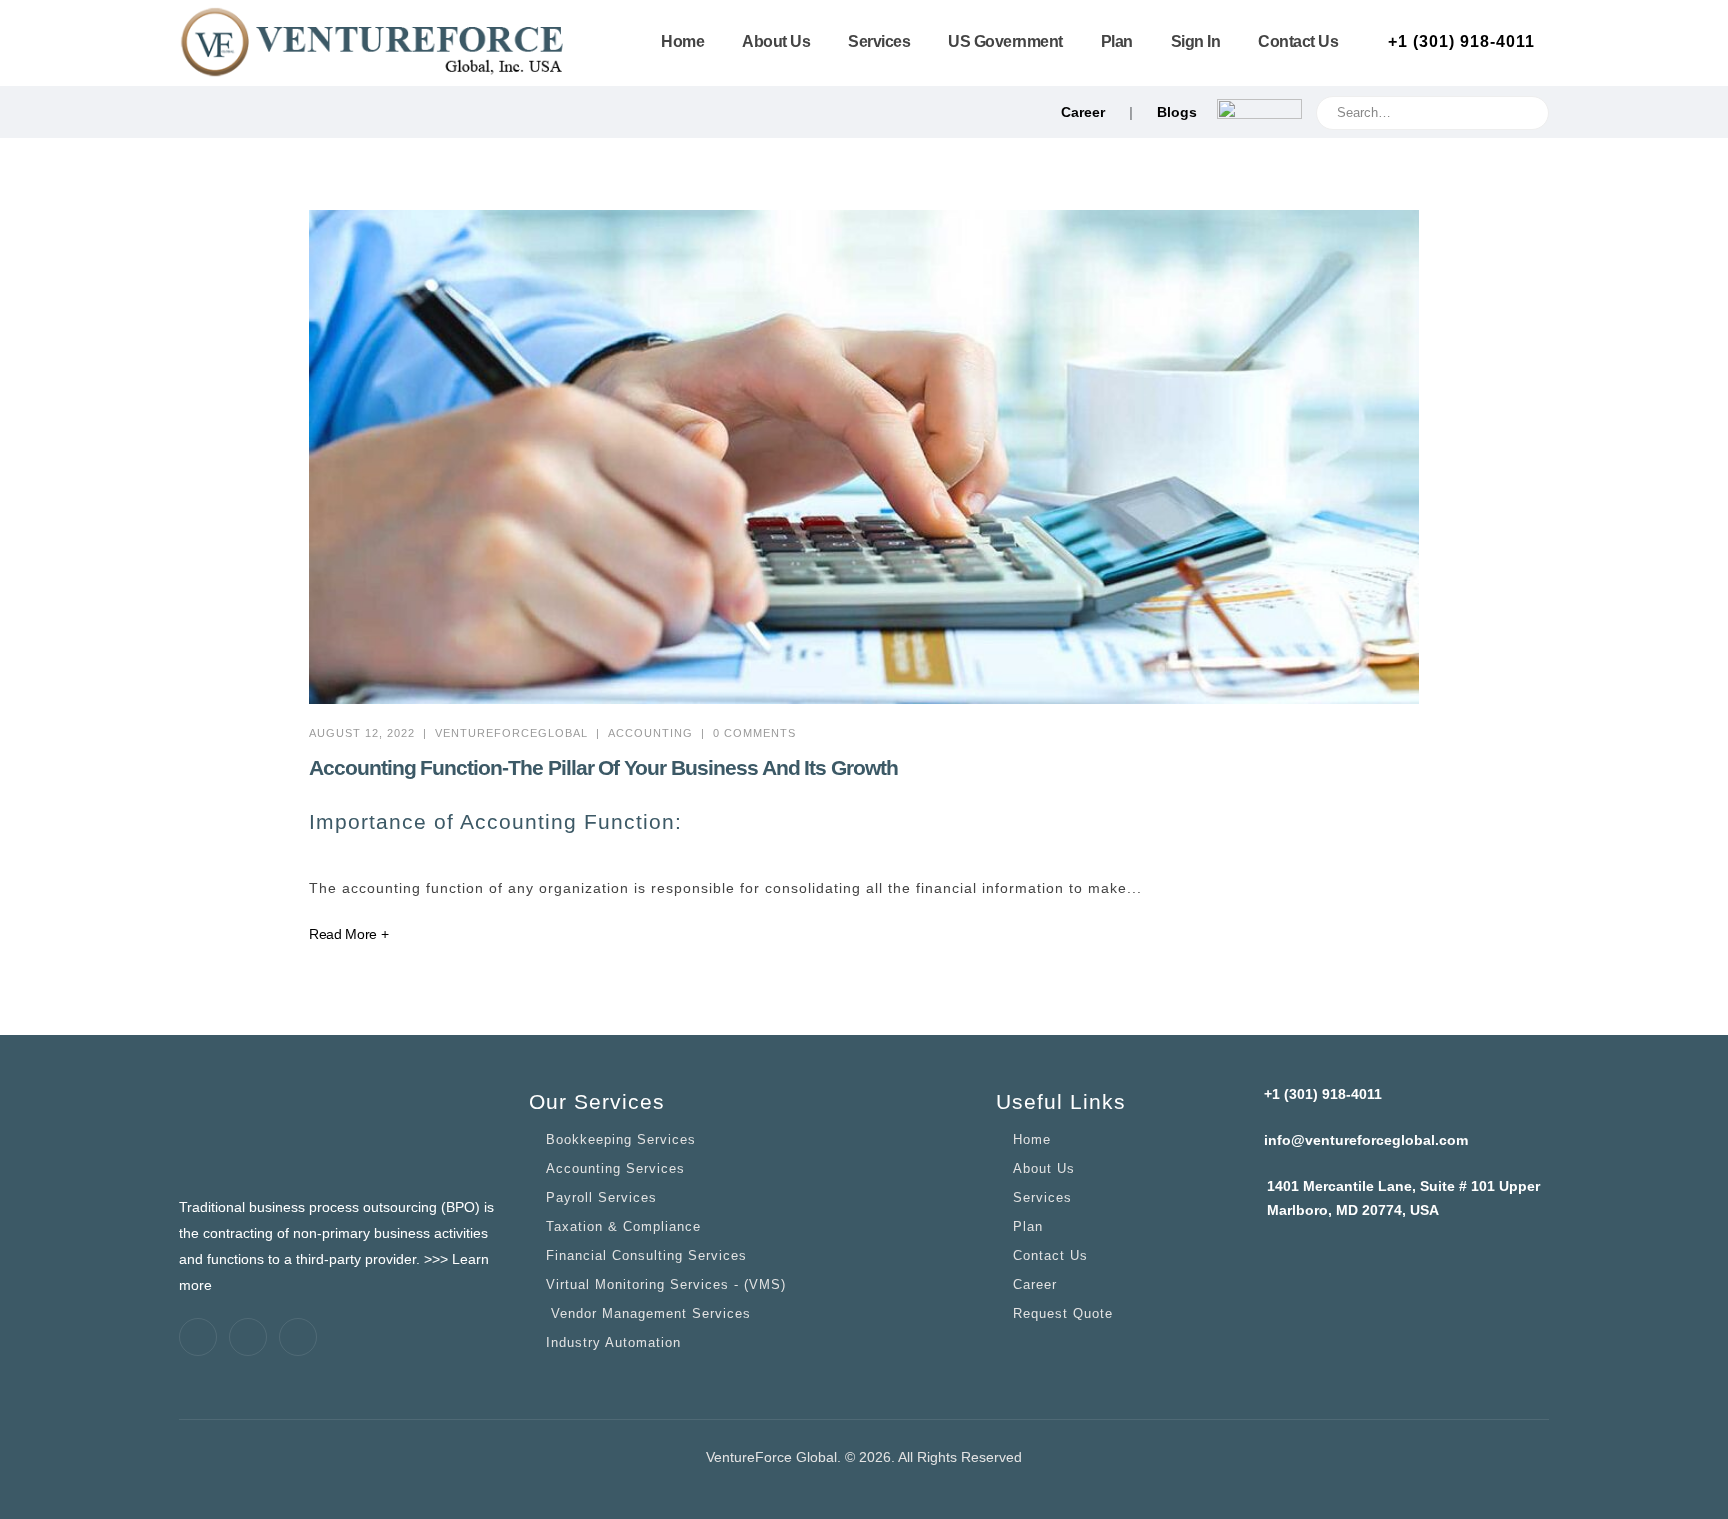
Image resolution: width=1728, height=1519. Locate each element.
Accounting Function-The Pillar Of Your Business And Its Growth (603, 767)
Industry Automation (613, 1343)
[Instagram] (298, 1337)
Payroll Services (601, 1198)
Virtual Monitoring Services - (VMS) (666, 1285)
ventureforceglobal (511, 733)
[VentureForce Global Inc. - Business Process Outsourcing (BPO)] (374, 42)
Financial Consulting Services (646, 1256)
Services (879, 41)
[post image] (864, 457)
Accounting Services (615, 1169)
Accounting (650, 733)
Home (682, 41)
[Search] (1532, 107)
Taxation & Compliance (623, 1227)
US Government (1005, 41)
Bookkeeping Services (621, 1140)
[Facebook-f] (198, 1337)
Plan (1117, 41)
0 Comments (754, 733)
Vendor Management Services (648, 1314)
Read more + (348, 934)
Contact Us (1298, 41)
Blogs (1177, 112)
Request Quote (1063, 1314)
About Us (776, 41)
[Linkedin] (248, 1337)
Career (1083, 112)
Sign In (1196, 41)
